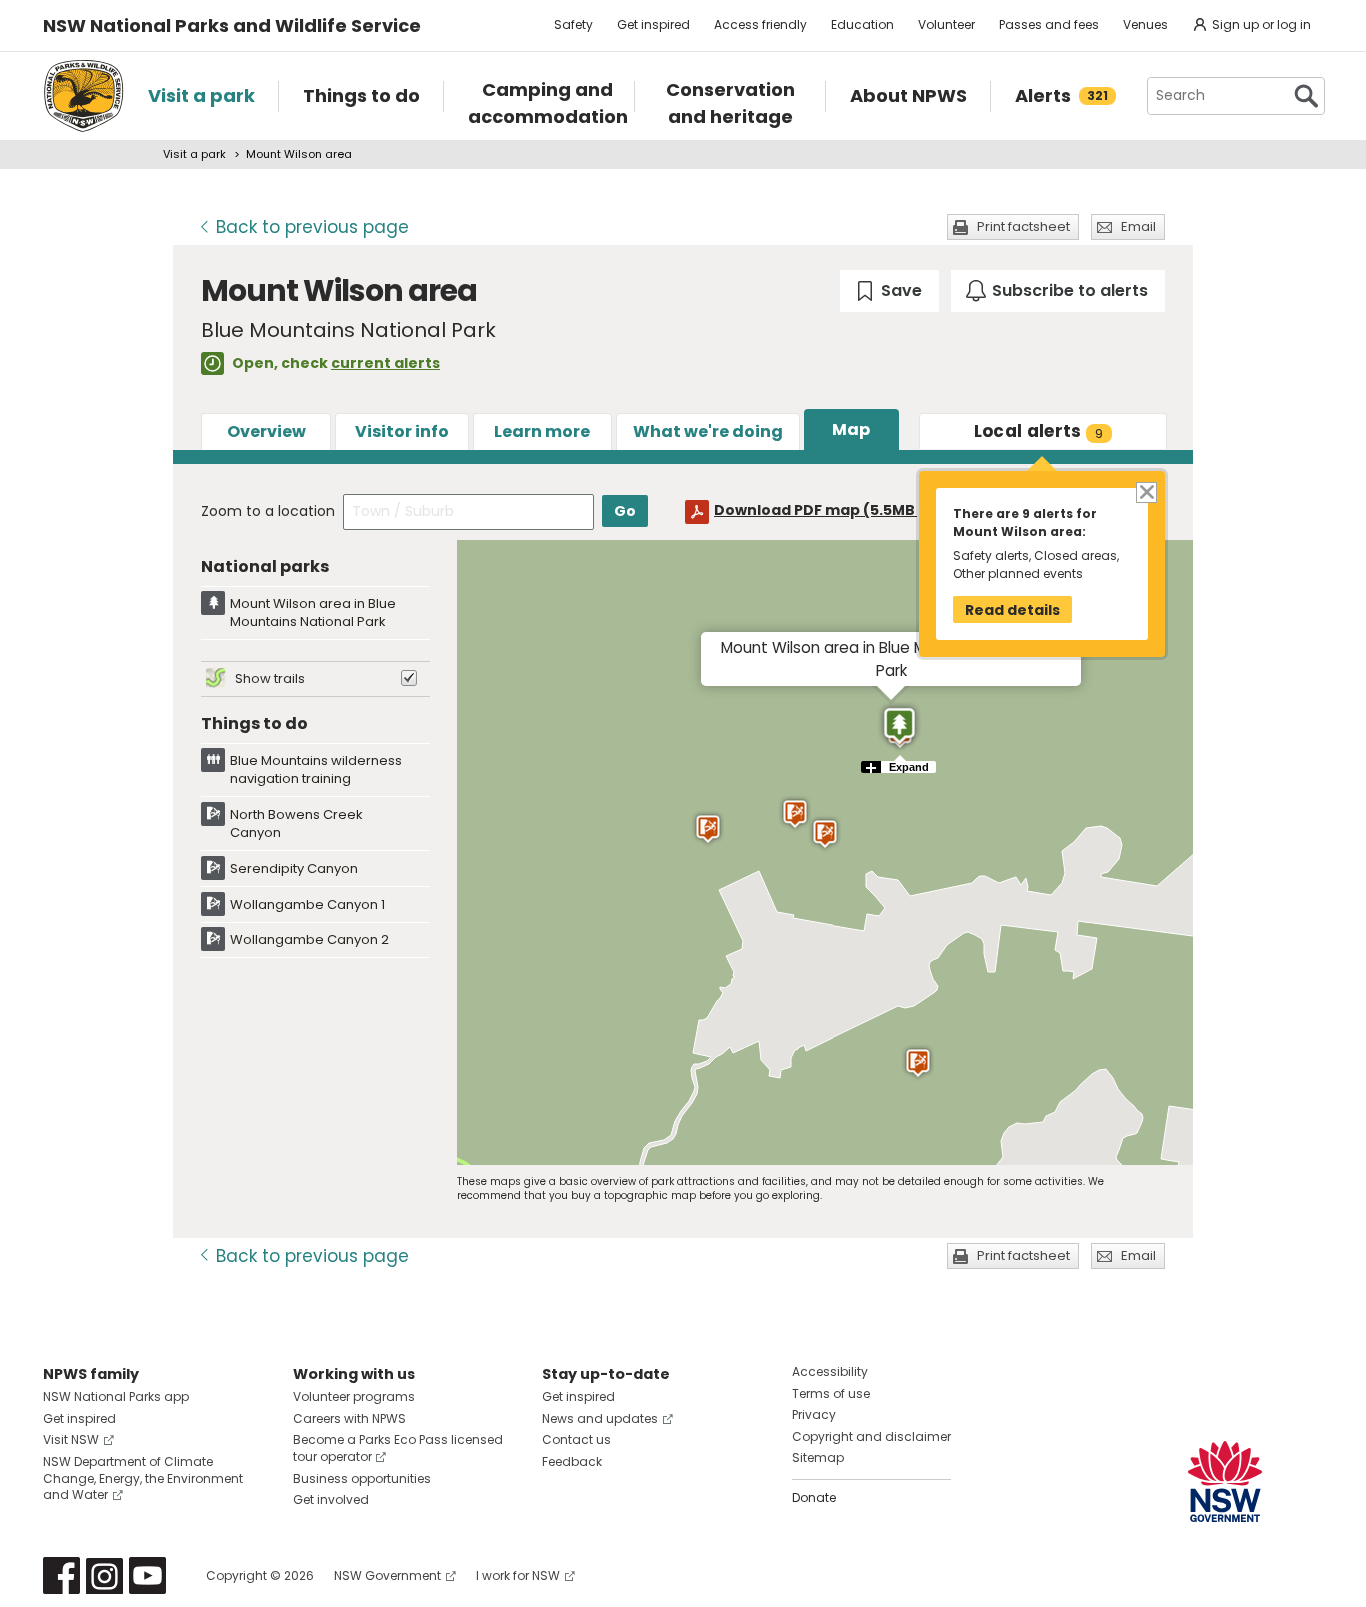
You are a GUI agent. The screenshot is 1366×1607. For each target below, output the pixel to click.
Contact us (576, 1439)
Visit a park (194, 154)
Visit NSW (71, 1439)
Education (862, 24)
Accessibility (830, 1371)
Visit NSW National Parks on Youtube (147, 1575)
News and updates (600, 1418)
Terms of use (831, 1393)
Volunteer (946, 24)
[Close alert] (1145, 490)
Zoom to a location (268, 511)
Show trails (270, 678)
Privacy (814, 1414)
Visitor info (402, 431)
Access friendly (760, 24)
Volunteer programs (354, 1396)
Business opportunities (362, 1478)
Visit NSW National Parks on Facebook (61, 1575)
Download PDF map (833, 510)
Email (1138, 226)
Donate (814, 1497)
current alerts (385, 363)
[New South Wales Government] (1225, 1481)
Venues (1145, 24)
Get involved (331, 1499)
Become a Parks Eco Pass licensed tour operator (398, 1448)
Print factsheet (1023, 226)
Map (851, 429)
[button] (917, 1063)
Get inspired (653, 24)
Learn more (542, 431)
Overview (266, 431)
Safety (573, 24)
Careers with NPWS (349, 1418)
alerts (1039, 431)
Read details (1012, 610)
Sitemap (818, 1457)
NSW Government (387, 1575)
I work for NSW (518, 1575)
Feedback (572, 1461)
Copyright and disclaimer (871, 1436)
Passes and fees (1049, 24)
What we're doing (708, 431)
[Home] (83, 96)
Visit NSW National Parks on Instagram (104, 1575)
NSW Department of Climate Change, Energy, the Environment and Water (143, 1478)
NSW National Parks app (116, 1396)
